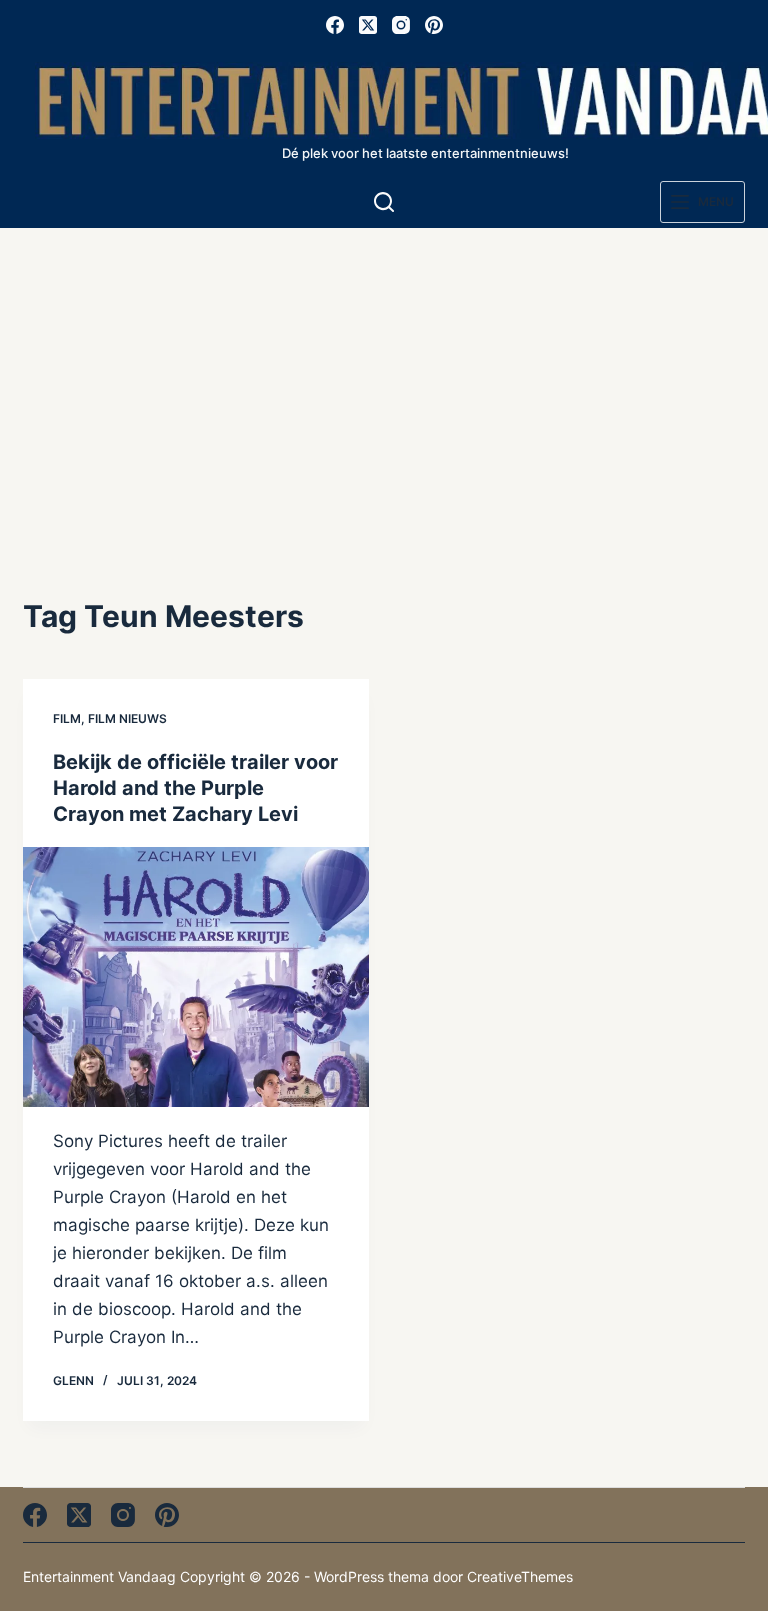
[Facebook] (335, 25)
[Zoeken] (384, 202)
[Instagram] (401, 25)
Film (67, 718)
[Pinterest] (434, 25)
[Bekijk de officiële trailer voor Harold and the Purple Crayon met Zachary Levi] (196, 976)
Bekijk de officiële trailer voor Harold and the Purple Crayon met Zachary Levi (195, 788)
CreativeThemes (520, 1576)
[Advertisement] (384, 378)
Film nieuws (127, 718)
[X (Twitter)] (368, 25)
